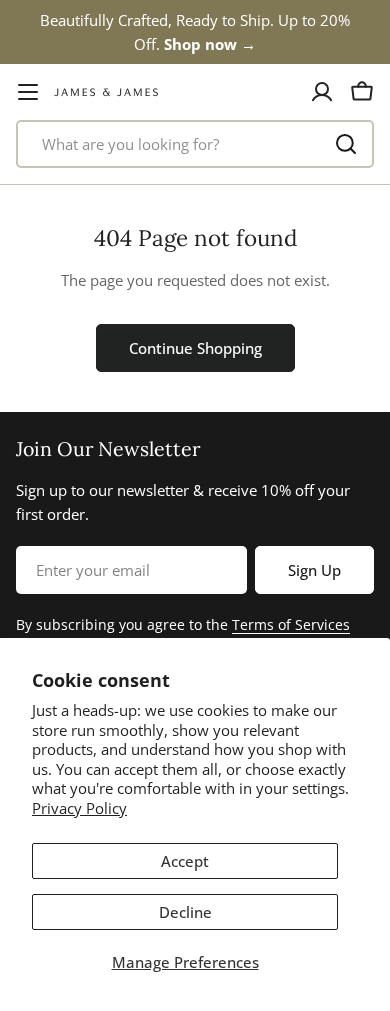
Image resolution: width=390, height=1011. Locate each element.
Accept (185, 861)
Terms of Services (291, 624)
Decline (185, 912)
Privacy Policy (79, 808)
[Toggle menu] (28, 92)
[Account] (322, 92)
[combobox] (195, 144)
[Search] (346, 144)
